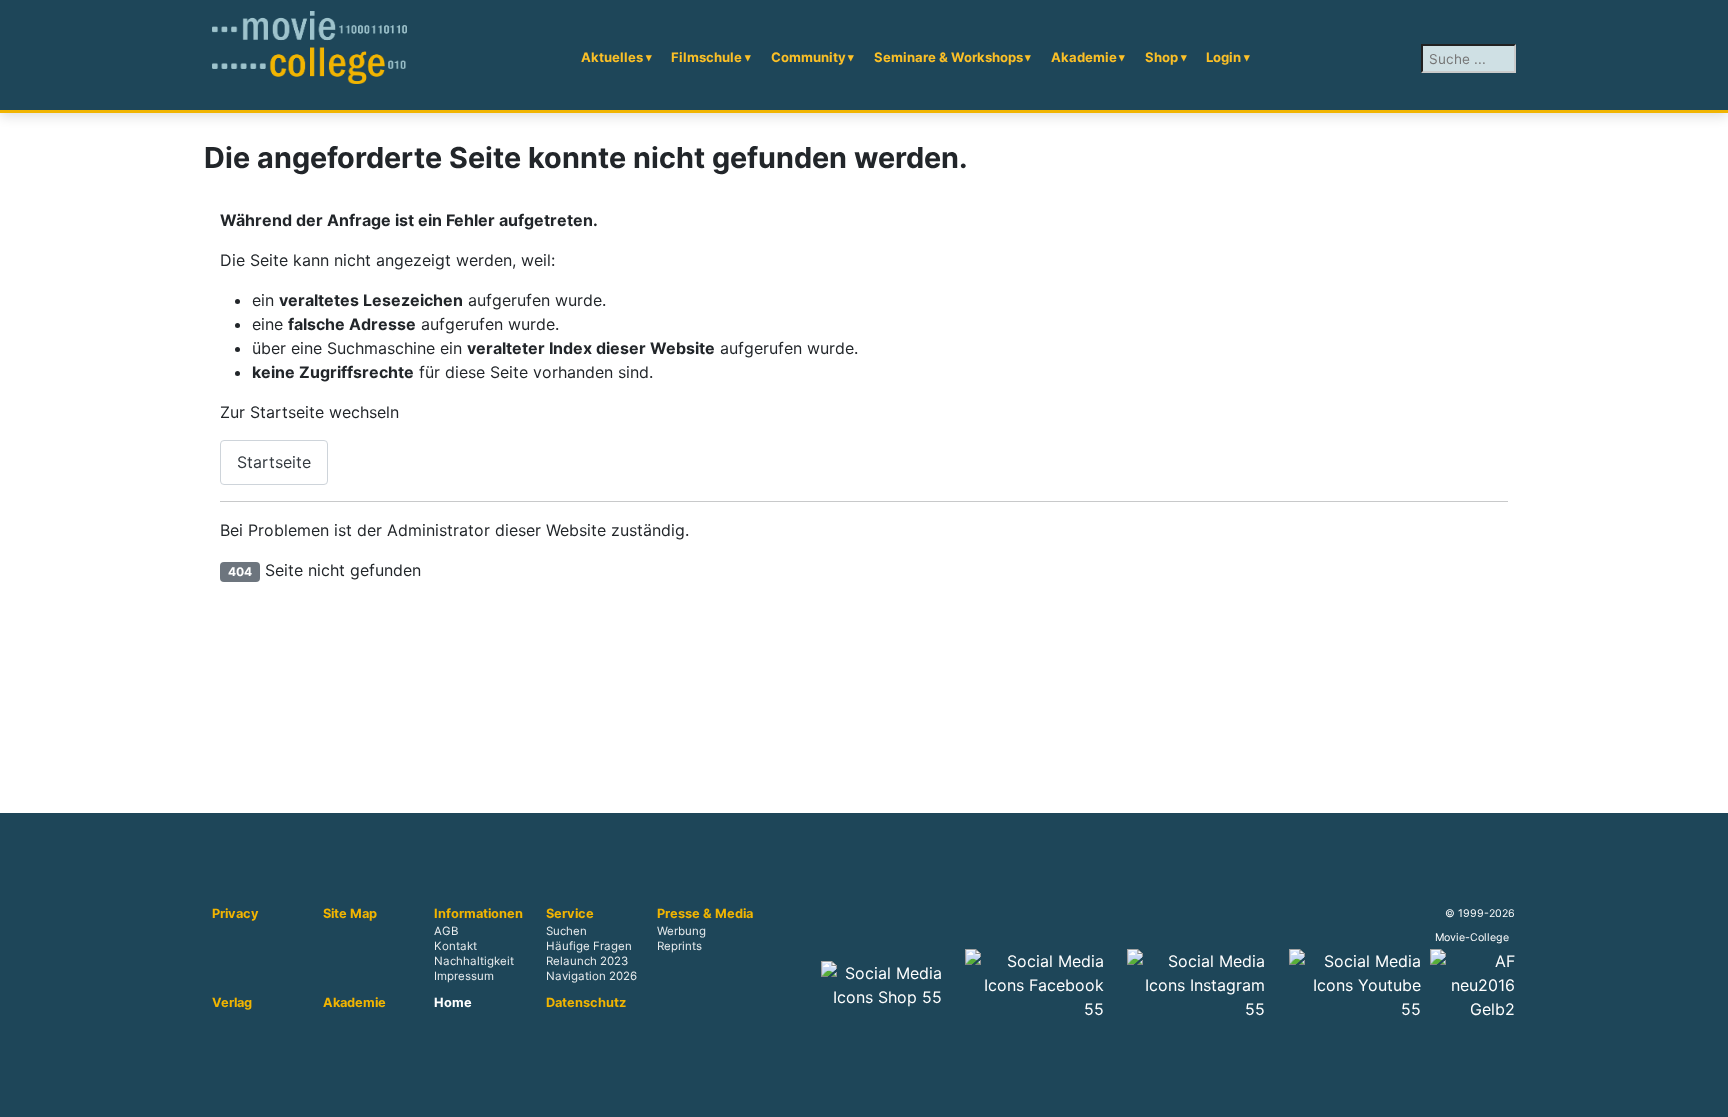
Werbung (681, 931)
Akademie (1084, 57)
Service (570, 914)
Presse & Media (705, 914)
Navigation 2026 (591, 977)
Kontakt (455, 947)
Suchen (566, 931)
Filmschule (706, 57)
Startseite (274, 462)
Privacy (235, 914)
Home (453, 1003)
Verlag (232, 1003)
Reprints (679, 947)
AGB (446, 931)
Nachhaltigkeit (474, 962)
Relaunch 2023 (587, 962)
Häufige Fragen (589, 947)
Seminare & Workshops (948, 57)
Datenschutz (586, 1003)
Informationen (478, 914)
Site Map (350, 914)
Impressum (464, 977)
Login (1223, 57)
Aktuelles (612, 57)
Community (808, 57)
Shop (1161, 57)
